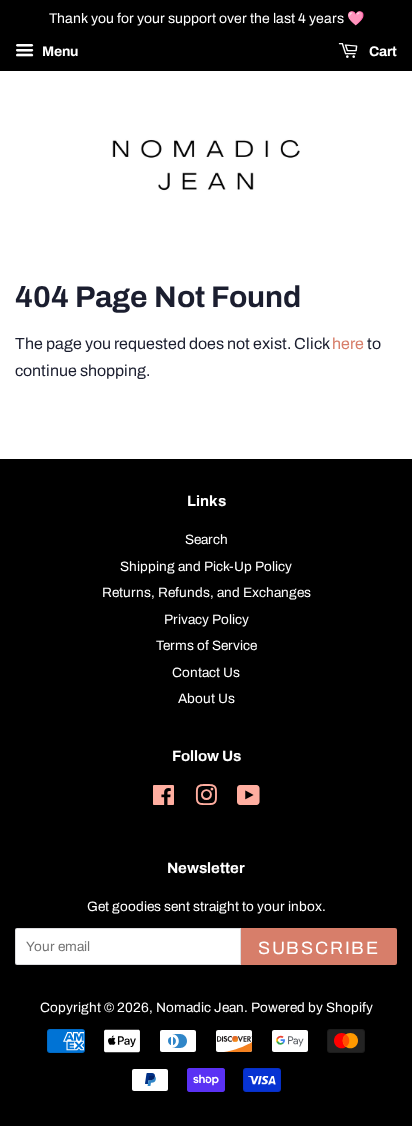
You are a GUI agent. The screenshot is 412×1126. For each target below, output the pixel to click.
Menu (58, 51)
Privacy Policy (206, 619)
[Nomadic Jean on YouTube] (248, 799)
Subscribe (319, 948)
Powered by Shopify (312, 1007)
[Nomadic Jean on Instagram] (206, 799)
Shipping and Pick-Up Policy (206, 566)
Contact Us (206, 672)
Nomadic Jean (200, 1007)
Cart (381, 51)
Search (206, 539)
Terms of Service (206, 645)
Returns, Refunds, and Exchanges (206, 592)
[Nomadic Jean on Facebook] (163, 799)
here (348, 343)
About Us (206, 698)
